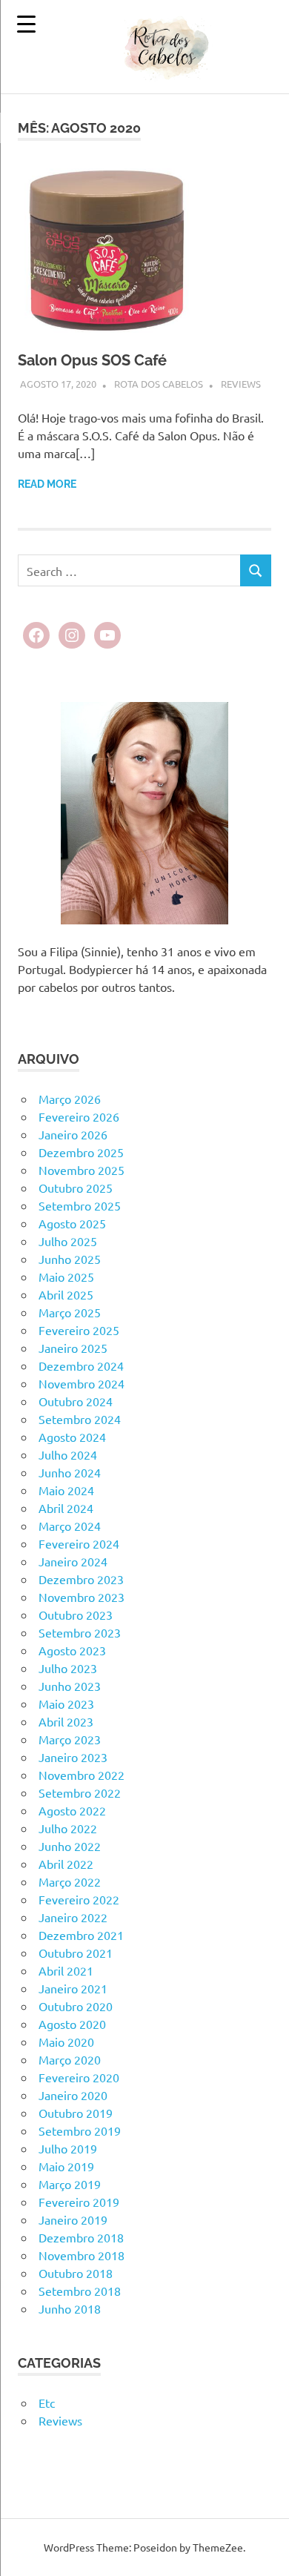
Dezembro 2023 (81, 1579)
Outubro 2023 (76, 1615)
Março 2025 (70, 1312)
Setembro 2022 (80, 1792)
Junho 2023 (70, 1686)
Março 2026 (70, 1099)
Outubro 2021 (76, 1953)
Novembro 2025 (82, 1170)
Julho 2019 (68, 2148)
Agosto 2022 (72, 1810)
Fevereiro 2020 (79, 2077)
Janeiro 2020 (73, 2095)
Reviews (241, 384)
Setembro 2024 (80, 1419)
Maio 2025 (66, 1277)
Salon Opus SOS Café (92, 360)
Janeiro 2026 (73, 1134)
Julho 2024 (68, 1454)
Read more (47, 484)
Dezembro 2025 (81, 1152)
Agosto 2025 (72, 1223)
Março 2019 (70, 2184)
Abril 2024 (66, 1508)
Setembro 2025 (80, 1205)
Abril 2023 (66, 1721)
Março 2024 (70, 1526)
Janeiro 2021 (73, 1988)
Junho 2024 (70, 1472)
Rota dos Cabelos (159, 384)
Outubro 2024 (76, 1401)
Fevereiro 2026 (79, 1116)
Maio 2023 (66, 1703)
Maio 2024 (66, 1490)
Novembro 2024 (82, 1383)
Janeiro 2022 (73, 1917)
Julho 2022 (68, 1828)
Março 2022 (70, 1881)
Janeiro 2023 (73, 1757)
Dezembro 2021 (81, 1935)
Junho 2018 (70, 2308)
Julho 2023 (68, 1668)
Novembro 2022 (82, 1775)
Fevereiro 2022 (79, 1899)
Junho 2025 (70, 1259)
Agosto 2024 (72, 1437)
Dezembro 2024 (81, 1365)
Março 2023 (70, 1739)
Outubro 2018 (76, 2273)
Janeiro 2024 (73, 1561)
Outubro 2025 (76, 1188)
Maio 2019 (66, 2166)
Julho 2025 (68, 1241)
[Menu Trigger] (26, 24)
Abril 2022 (66, 1864)
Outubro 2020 (76, 2006)
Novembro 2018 (82, 2255)
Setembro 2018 (80, 2291)
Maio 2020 (66, 2042)
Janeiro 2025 (73, 1348)
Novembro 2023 (82, 1597)
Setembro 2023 (80, 1632)
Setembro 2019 (80, 2130)
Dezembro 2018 (81, 2237)
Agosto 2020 (72, 2024)
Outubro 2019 (76, 2113)
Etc (47, 2403)
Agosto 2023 (72, 1650)
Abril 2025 (66, 1294)
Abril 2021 (66, 1970)
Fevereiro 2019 (79, 2202)
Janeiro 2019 (73, 2219)
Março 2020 (70, 2059)
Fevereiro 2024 (79, 1543)
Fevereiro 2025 (79, 1330)
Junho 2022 (70, 1846)
